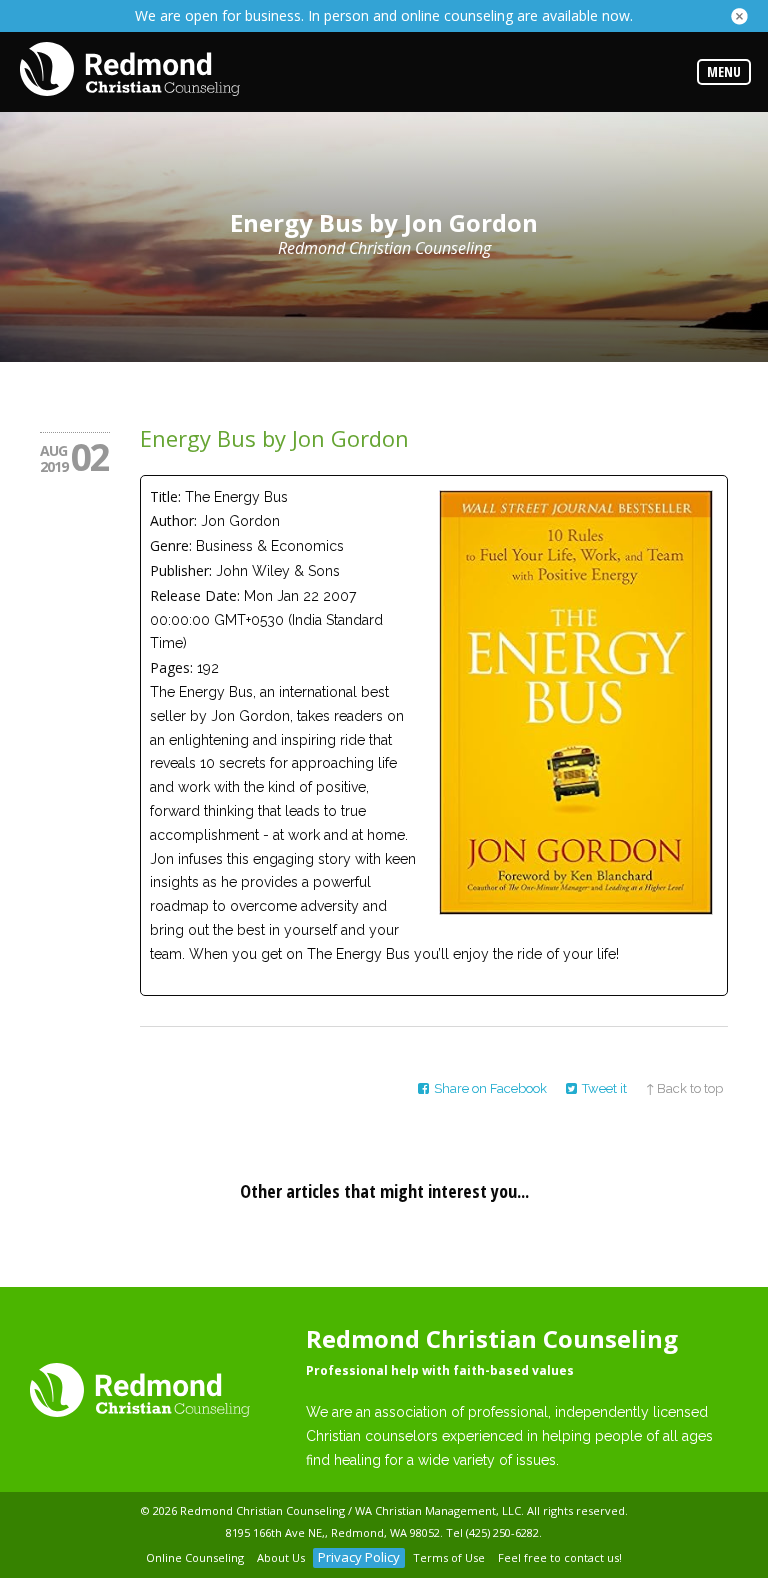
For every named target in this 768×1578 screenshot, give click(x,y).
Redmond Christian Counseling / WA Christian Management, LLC (350, 1510)
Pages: (171, 667)
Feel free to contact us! (560, 1557)
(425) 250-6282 (502, 1532)
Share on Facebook (490, 1088)
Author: (173, 520)
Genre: (171, 545)
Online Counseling (195, 1557)
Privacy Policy (359, 1557)
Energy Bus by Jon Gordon (274, 438)
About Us (281, 1557)
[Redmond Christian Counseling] (130, 70)
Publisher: (181, 570)
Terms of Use (449, 1557)
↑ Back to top (684, 1088)
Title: (165, 496)
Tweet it (604, 1088)
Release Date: (195, 595)
